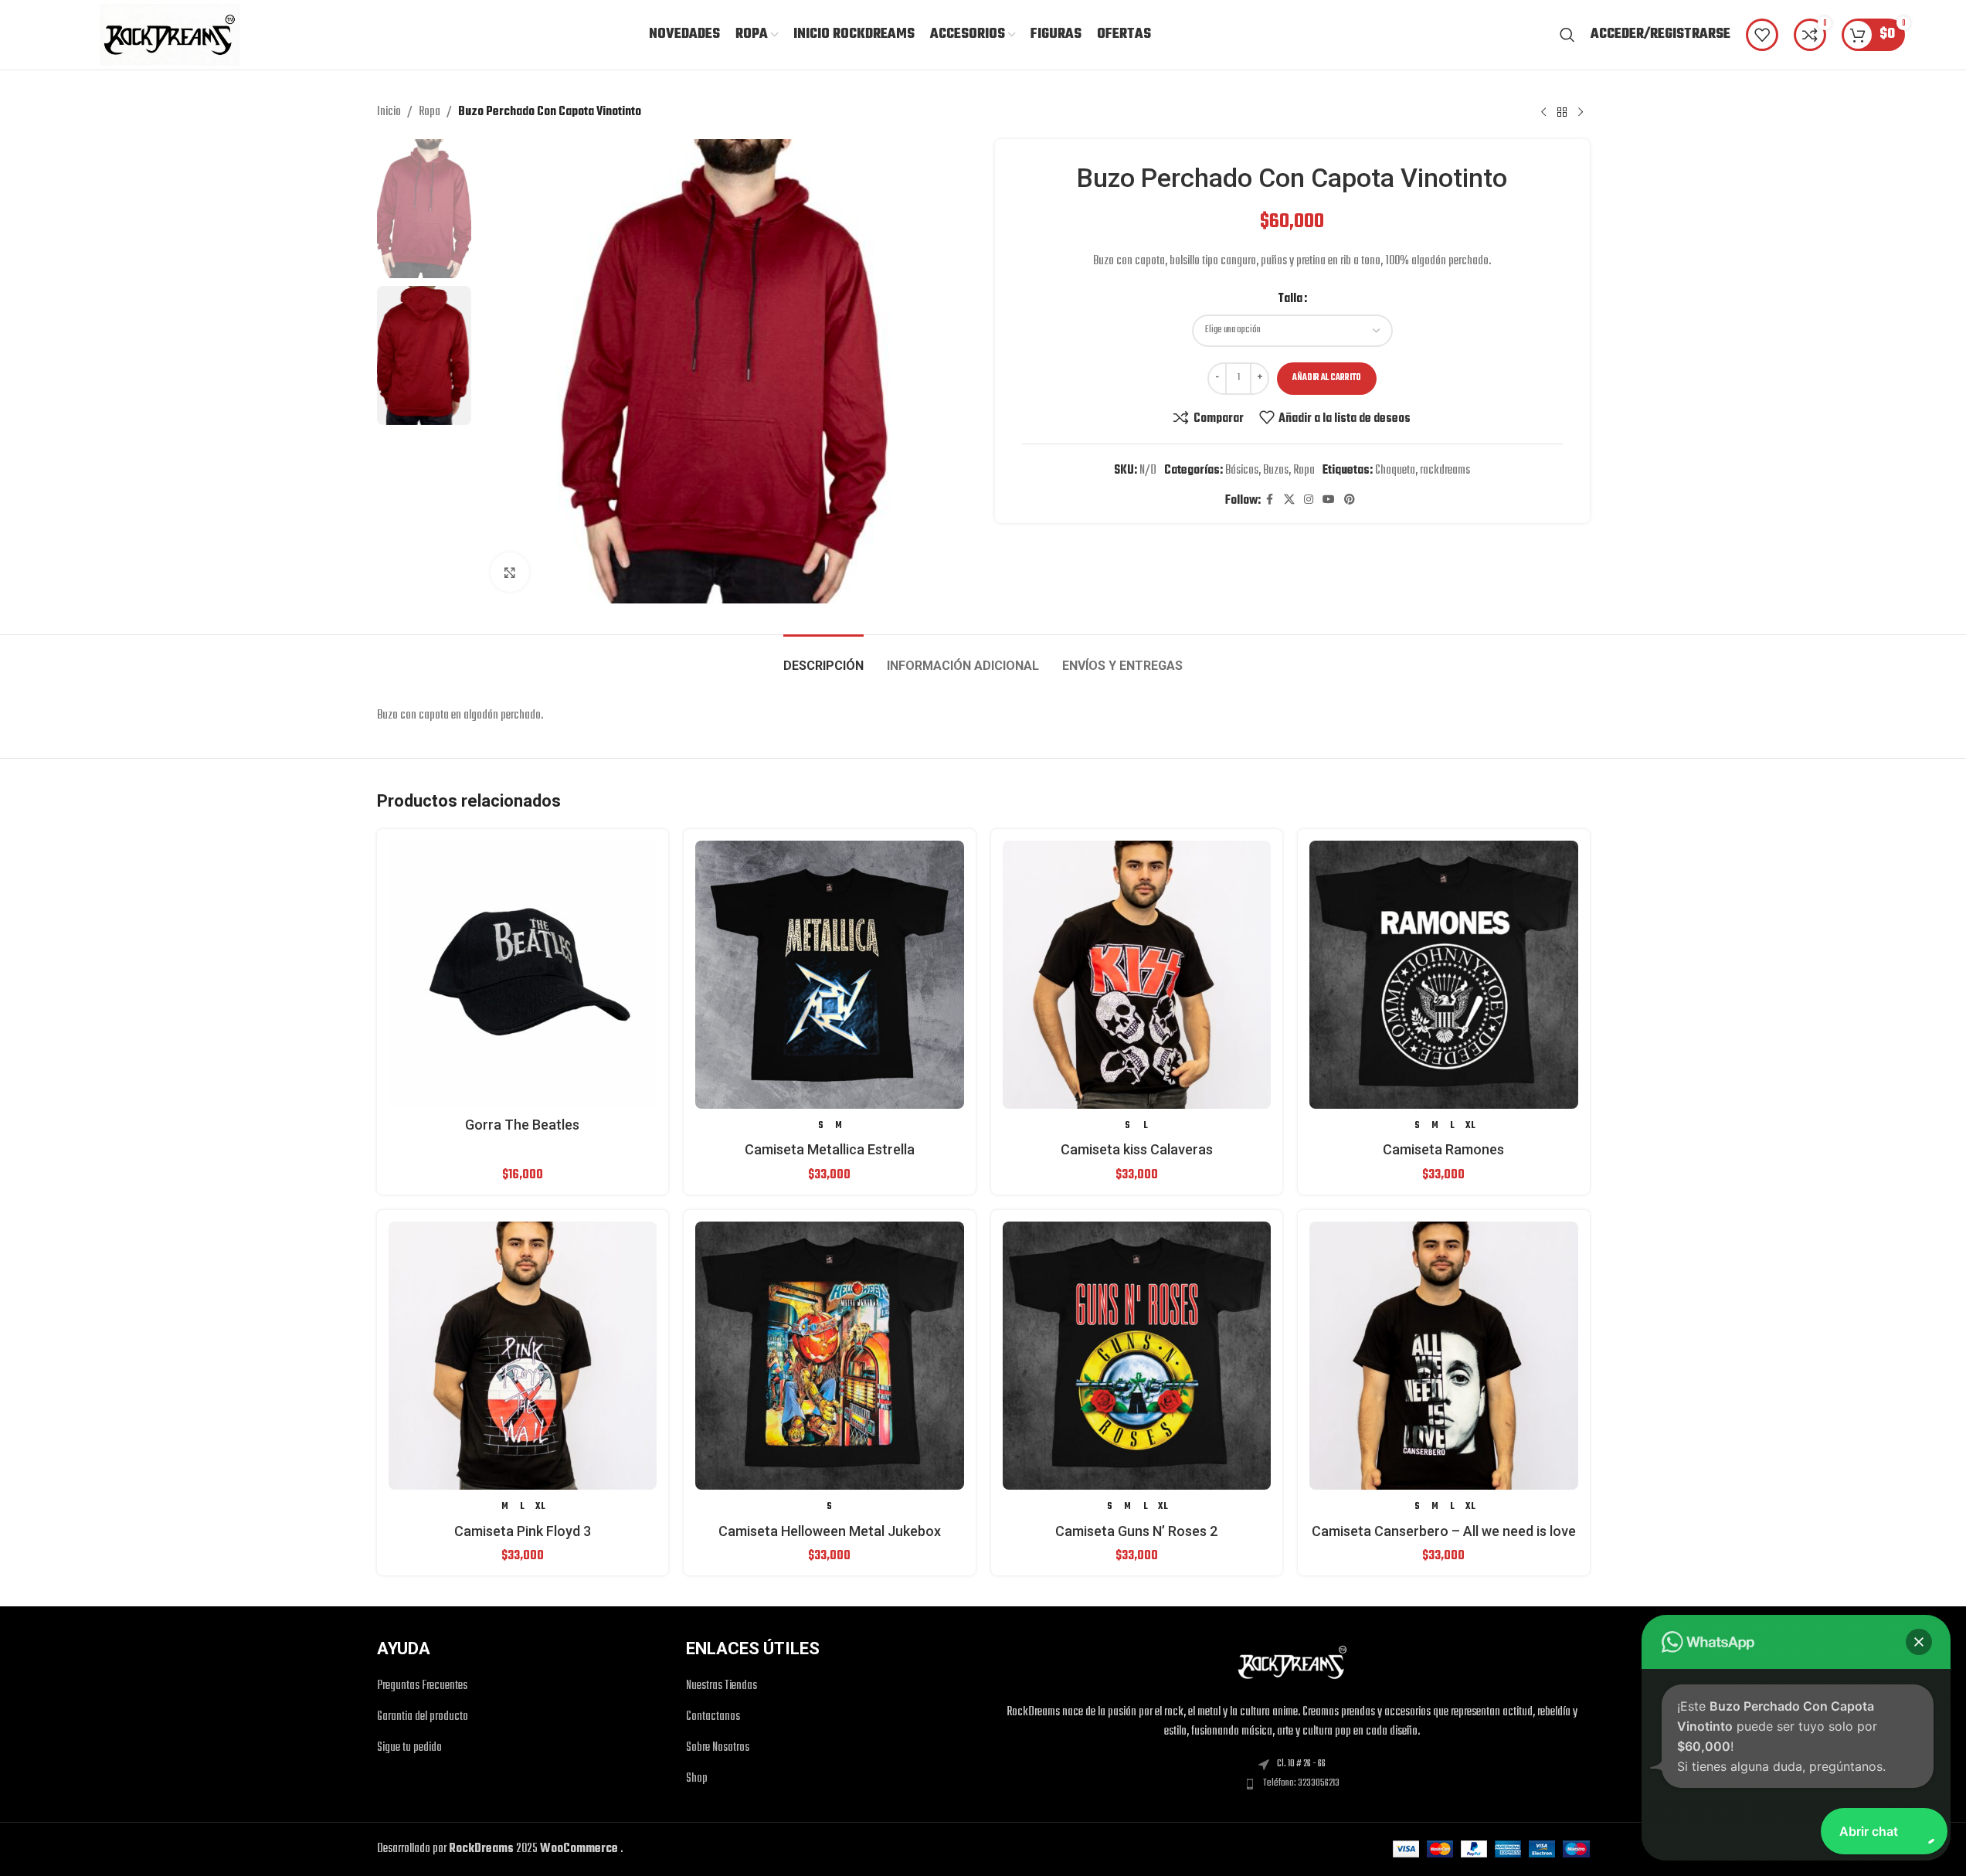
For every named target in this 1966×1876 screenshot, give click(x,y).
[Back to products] (1562, 112)
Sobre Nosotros (718, 1748)
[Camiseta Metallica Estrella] (830, 975)
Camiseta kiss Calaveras (1137, 1149)
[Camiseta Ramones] (1444, 975)
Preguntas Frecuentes (422, 1686)
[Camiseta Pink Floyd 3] (523, 1356)
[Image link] (1292, 1663)
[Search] (1567, 35)
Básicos (1242, 471)
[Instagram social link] (1309, 500)
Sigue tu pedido (409, 1748)
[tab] (823, 658)
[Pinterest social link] (1350, 500)
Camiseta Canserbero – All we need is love (1444, 1531)
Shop (697, 1779)
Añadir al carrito (1327, 378)
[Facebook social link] (1270, 500)
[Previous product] (1543, 112)
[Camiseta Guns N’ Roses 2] (1137, 1356)
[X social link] (1289, 500)
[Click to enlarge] (510, 572)
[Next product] (1581, 112)
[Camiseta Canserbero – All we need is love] (1444, 1356)
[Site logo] (170, 35)
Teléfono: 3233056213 (1301, 1783)
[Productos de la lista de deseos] (1762, 35)
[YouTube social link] (1329, 500)
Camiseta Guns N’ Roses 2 (1136, 1531)
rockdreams (1445, 471)
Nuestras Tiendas (722, 1686)
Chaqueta (1395, 471)
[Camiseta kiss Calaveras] (1137, 975)
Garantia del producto (423, 1717)
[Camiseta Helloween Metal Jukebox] (830, 1356)
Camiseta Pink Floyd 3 (523, 1531)
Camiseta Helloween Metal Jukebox (830, 1531)
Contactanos (713, 1717)
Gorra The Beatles (522, 1125)
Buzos (1276, 471)
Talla (1290, 299)
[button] (1919, 1642)
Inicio (389, 112)
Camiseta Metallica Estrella (830, 1149)
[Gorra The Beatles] (523, 975)
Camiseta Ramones (1443, 1149)
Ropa (430, 112)
